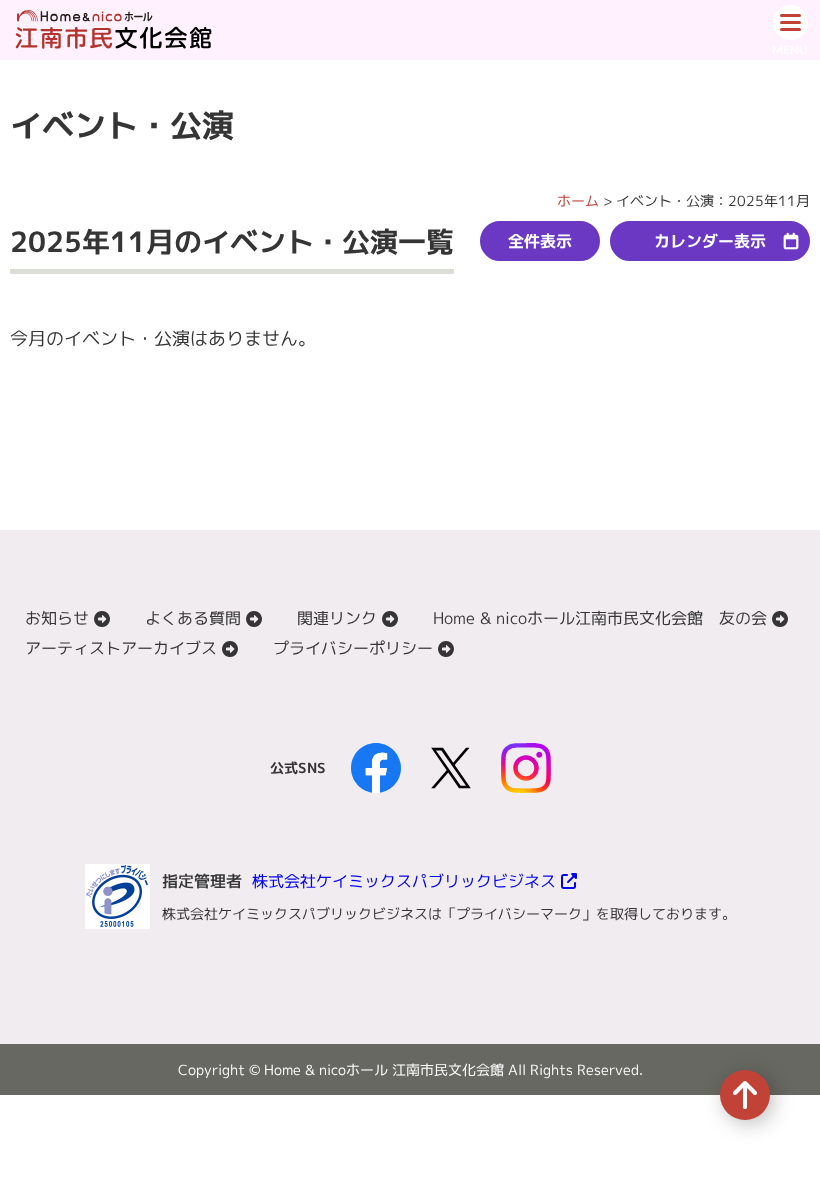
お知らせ (57, 618)
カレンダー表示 (710, 241)
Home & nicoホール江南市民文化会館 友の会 (600, 618)
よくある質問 (193, 618)
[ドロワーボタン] (790, 30)
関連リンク (337, 618)
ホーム (578, 200)
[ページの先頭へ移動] (745, 1095)
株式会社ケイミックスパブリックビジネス (404, 881)
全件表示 (540, 241)
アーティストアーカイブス (121, 648)
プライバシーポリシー (353, 648)
